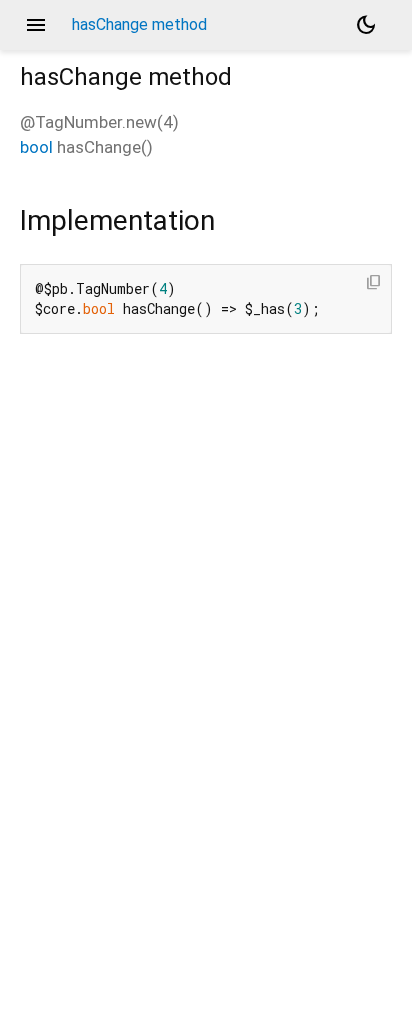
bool (36, 147)
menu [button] (36, 25)
